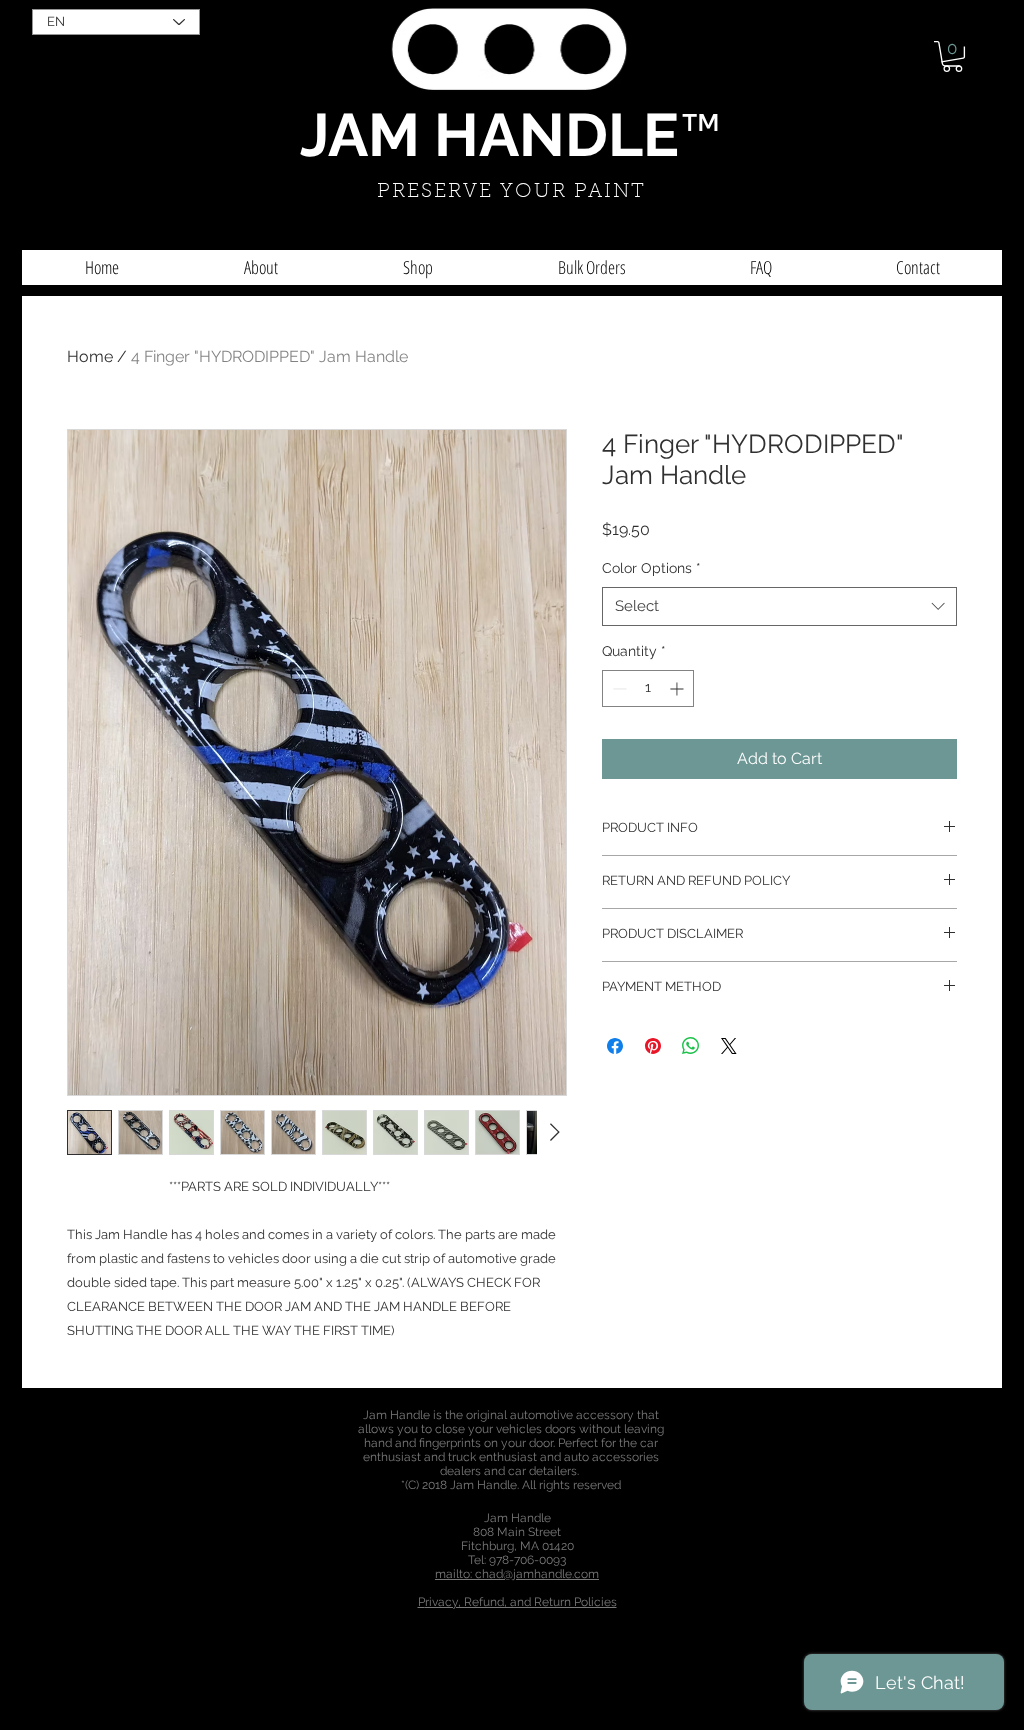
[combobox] (779, 606)
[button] (952, 56)
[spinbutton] (648, 688)
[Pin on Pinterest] (653, 1046)
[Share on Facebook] (615, 1046)
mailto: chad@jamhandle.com (517, 1574)
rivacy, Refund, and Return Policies (521, 1602)
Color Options (651, 568)
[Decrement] (617, 688)
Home (90, 356)
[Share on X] (729, 1046)
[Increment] (678, 688)
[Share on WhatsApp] (691, 1046)
